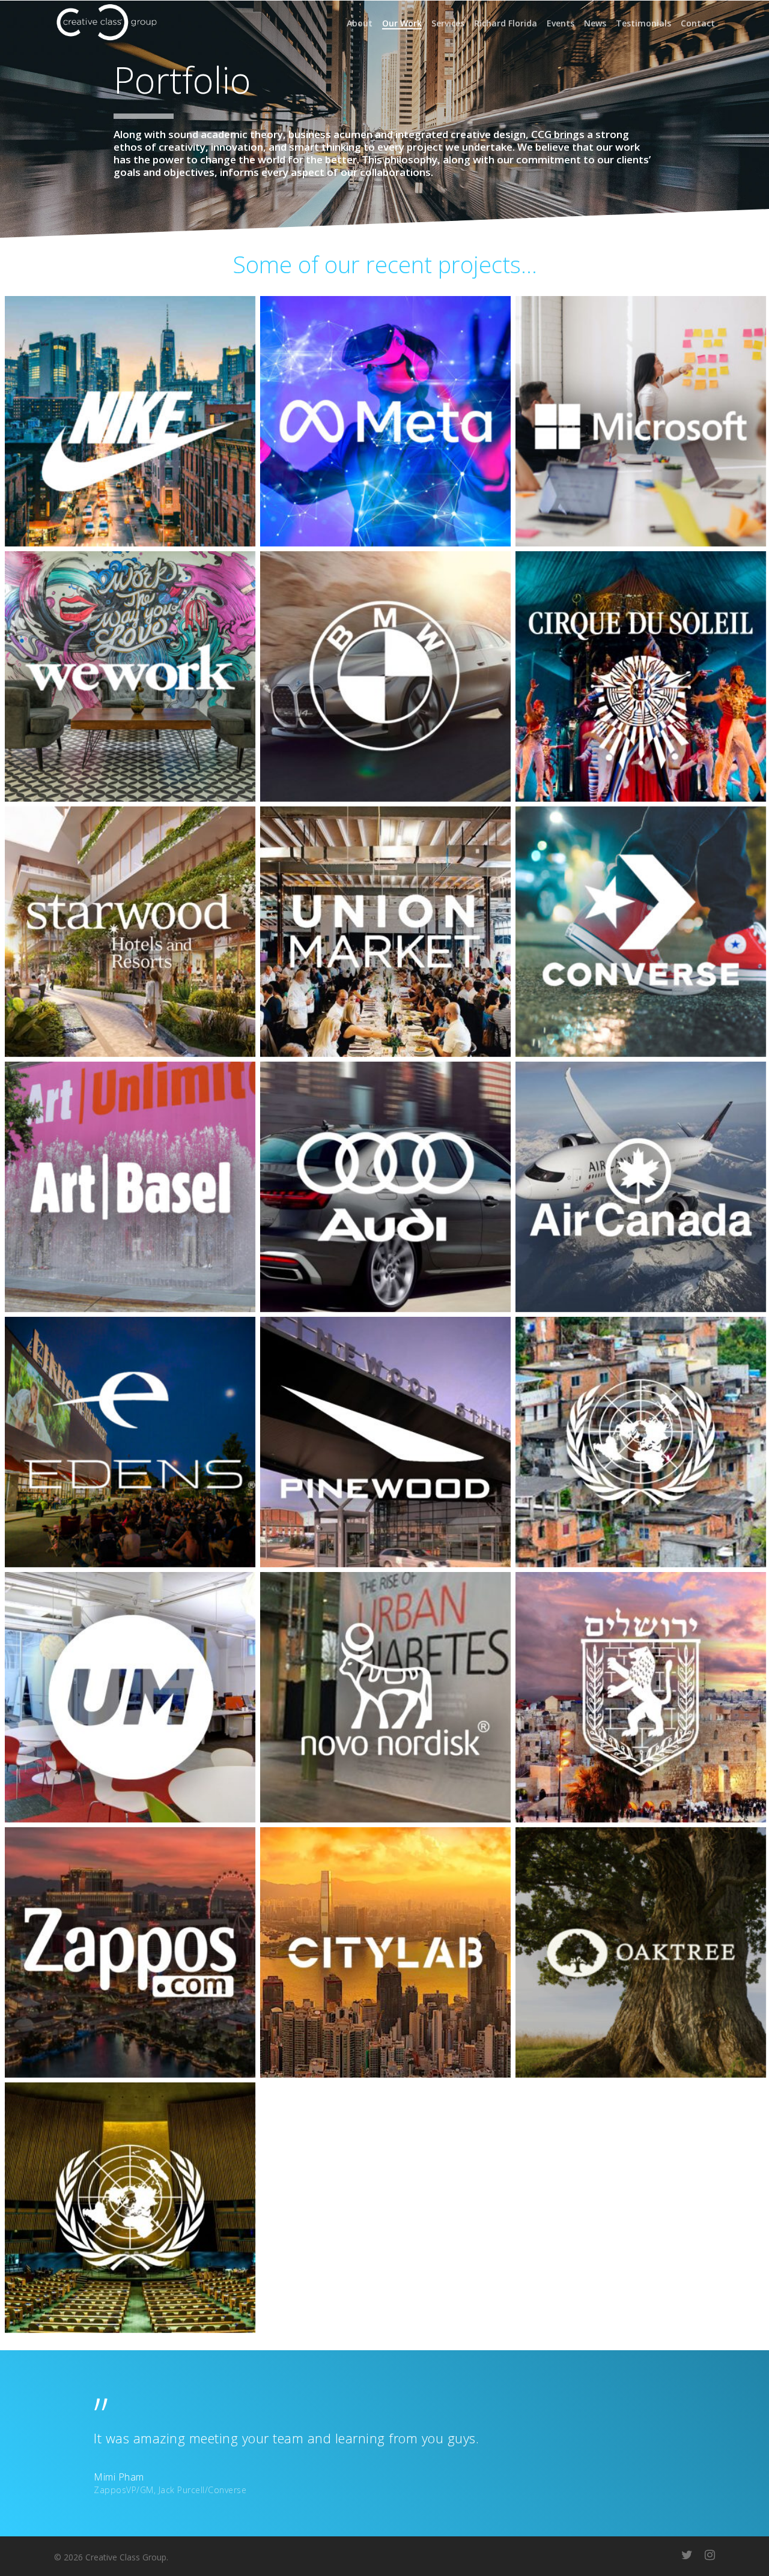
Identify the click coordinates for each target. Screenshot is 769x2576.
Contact (698, 23)
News (595, 23)
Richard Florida (506, 23)
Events (561, 23)
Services (448, 23)
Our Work (402, 23)
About (360, 23)
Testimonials (643, 23)
